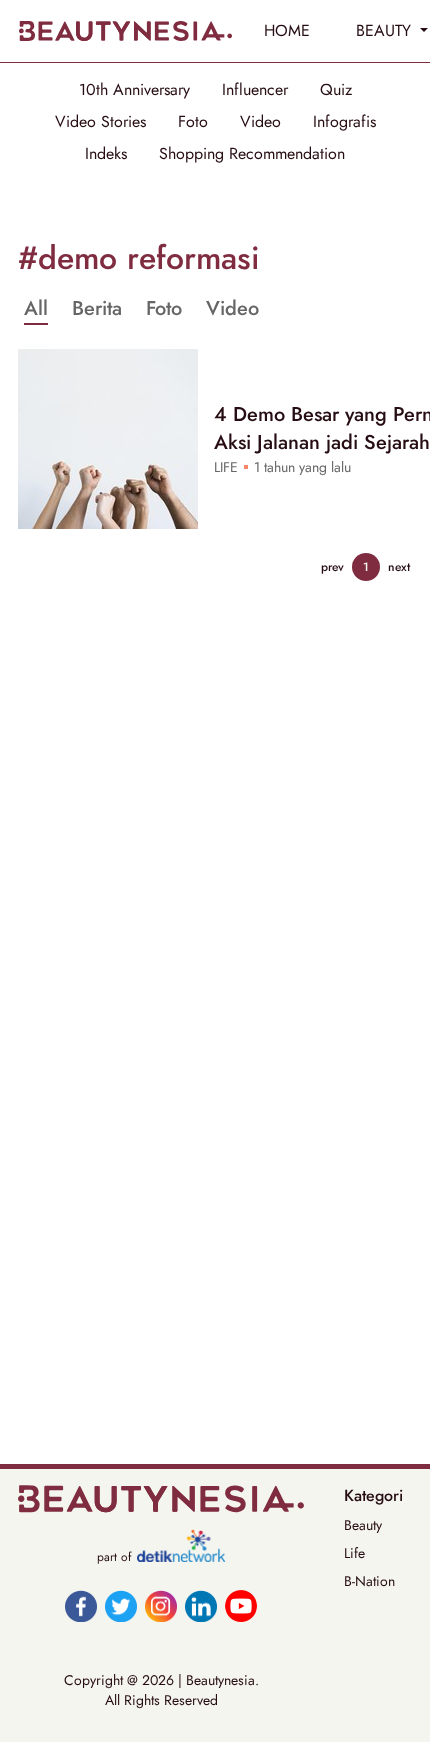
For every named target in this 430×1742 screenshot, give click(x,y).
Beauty (363, 1525)
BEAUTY (386, 30)
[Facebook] (81, 1606)
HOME (287, 30)
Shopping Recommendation (252, 154)
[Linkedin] (201, 1606)
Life (354, 1553)
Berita (97, 309)
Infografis (344, 122)
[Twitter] (121, 1606)
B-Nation (369, 1581)
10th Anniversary (134, 90)
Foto (193, 122)
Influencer (255, 90)
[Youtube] (241, 1606)
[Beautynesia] (125, 31)
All (36, 309)
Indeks (106, 154)
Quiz (336, 90)
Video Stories (100, 122)
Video (260, 122)
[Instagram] (161, 1606)
